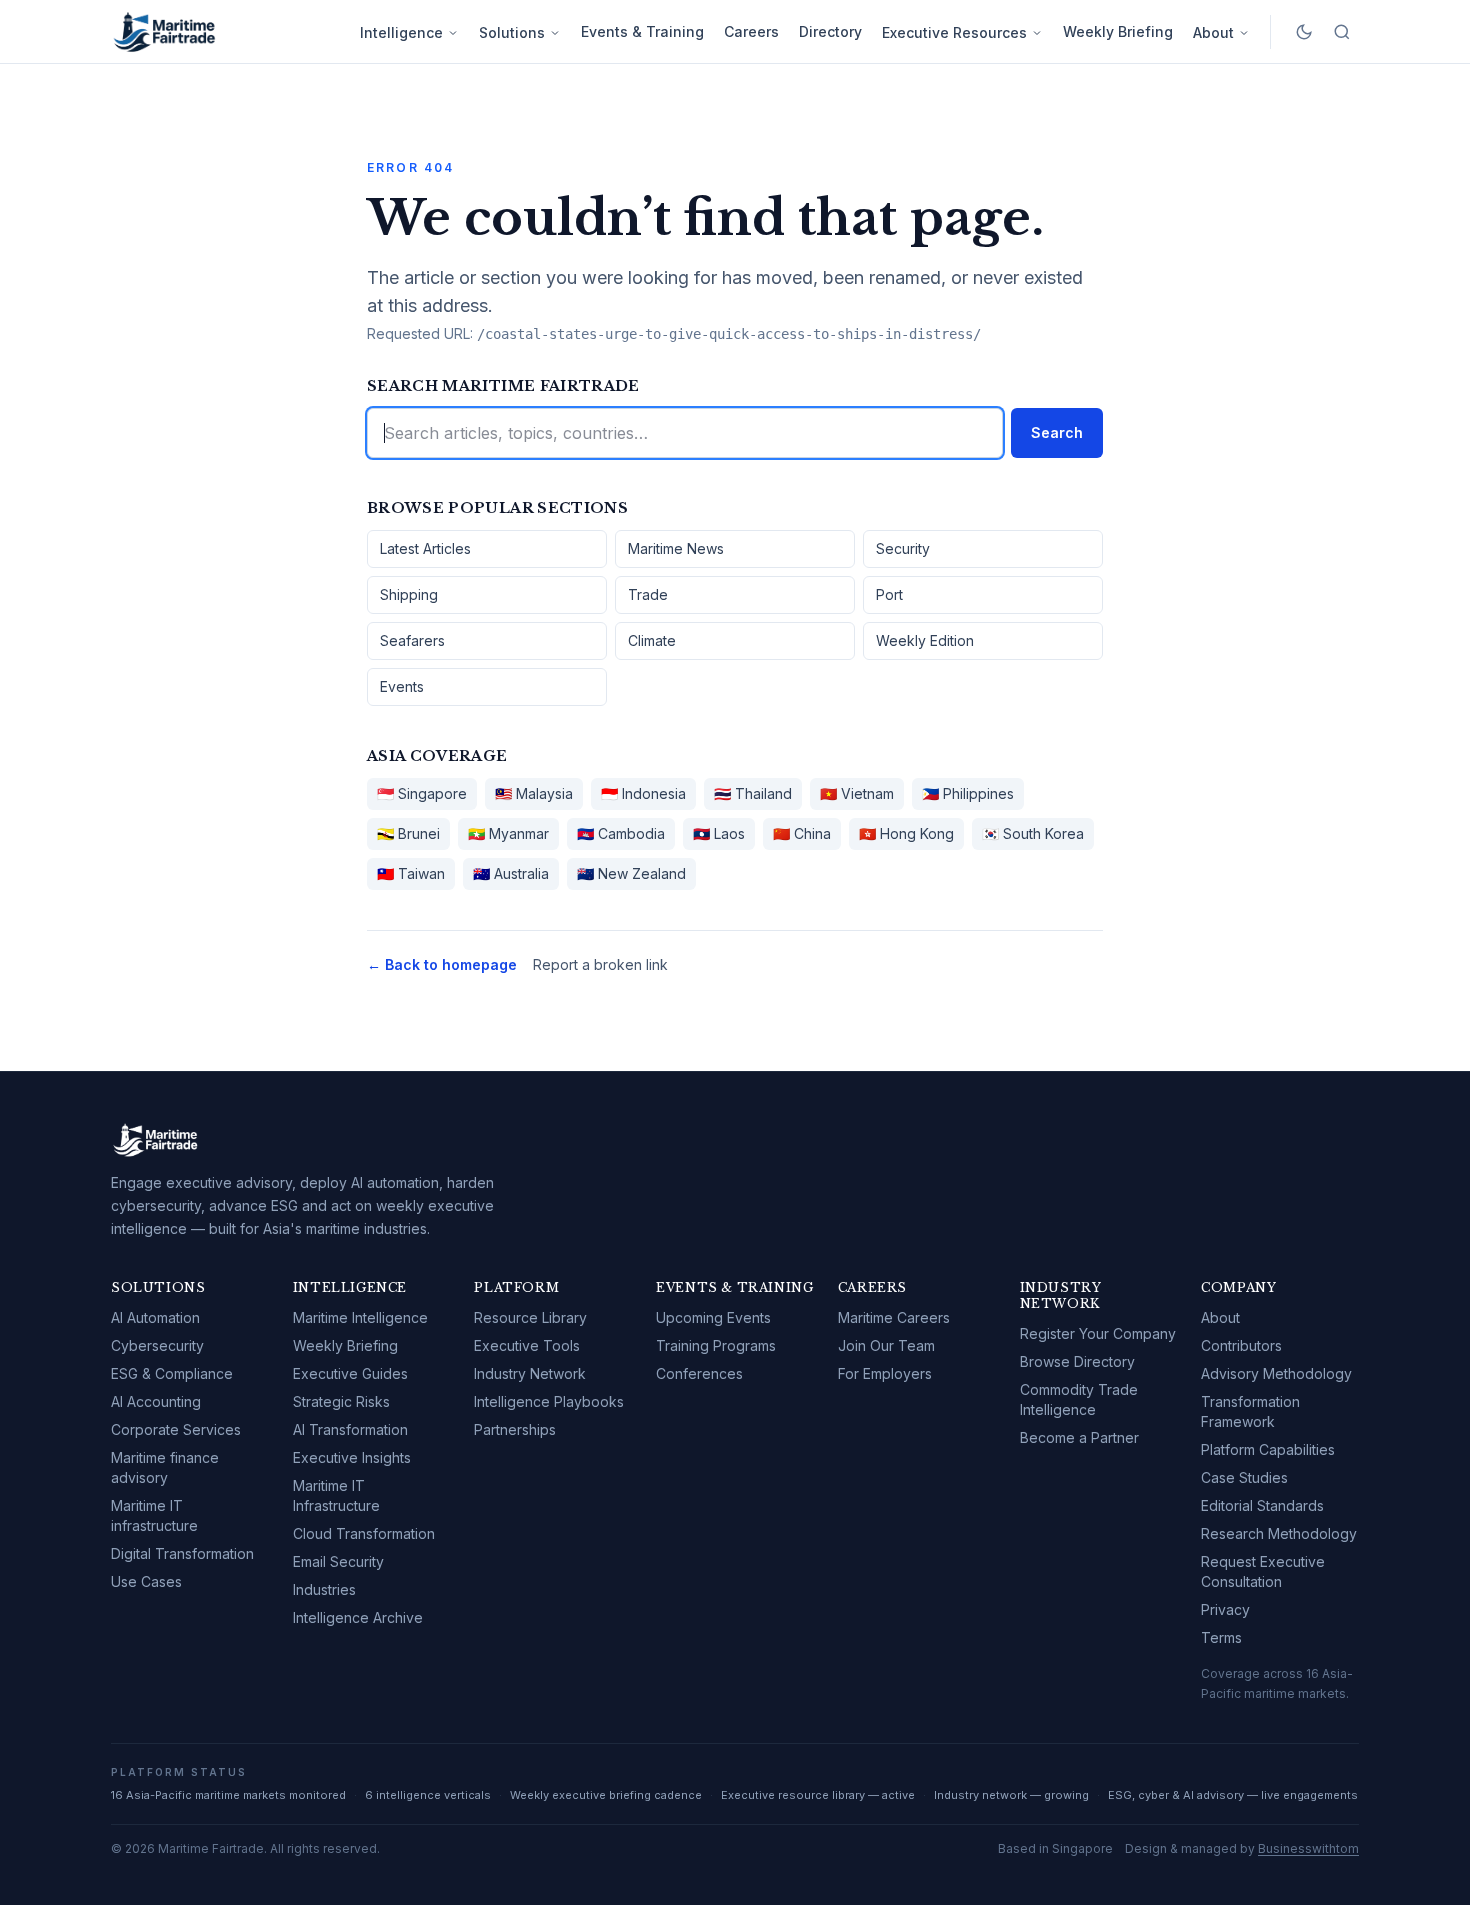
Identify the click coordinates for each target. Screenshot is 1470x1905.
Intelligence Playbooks (549, 1401)
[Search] (1342, 32)
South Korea (1033, 833)
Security (903, 548)
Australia (511, 873)
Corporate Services (176, 1429)
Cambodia (621, 833)
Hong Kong (906, 833)
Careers (751, 31)
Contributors (1241, 1345)
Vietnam (857, 793)
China (802, 833)
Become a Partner (1079, 1437)
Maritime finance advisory (165, 1467)
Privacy (1225, 1609)
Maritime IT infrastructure (154, 1515)
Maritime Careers (894, 1317)
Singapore (422, 793)
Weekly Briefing (1118, 31)
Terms (1221, 1637)
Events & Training (642, 31)
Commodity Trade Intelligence (1079, 1399)
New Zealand (631, 873)
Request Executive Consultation (1263, 1571)
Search (1057, 432)
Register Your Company (1098, 1333)
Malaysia (534, 793)
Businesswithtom (1308, 1848)
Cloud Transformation (364, 1533)
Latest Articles (425, 548)
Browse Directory (1077, 1361)
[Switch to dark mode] (1304, 32)
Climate (652, 640)
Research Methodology (1279, 1533)
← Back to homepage (442, 964)
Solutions (512, 32)
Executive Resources (954, 32)
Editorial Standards (1262, 1505)
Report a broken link (600, 964)
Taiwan (411, 873)
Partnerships (515, 1429)
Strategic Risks (341, 1401)
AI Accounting (156, 1401)
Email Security (338, 1561)
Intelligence (401, 32)
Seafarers (412, 640)
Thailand (753, 793)
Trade (648, 594)
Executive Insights (352, 1457)
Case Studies (1244, 1477)
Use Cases (146, 1581)
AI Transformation (350, 1429)
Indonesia (643, 793)
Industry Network (530, 1373)
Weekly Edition (925, 640)
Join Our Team (886, 1345)
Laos (719, 833)
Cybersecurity (157, 1345)
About (1213, 32)
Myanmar (508, 833)
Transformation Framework (1250, 1411)
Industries (324, 1589)
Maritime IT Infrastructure (336, 1495)
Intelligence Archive (358, 1617)
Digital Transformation (182, 1553)
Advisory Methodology (1276, 1373)
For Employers (885, 1373)
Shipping (409, 594)
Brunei (408, 833)
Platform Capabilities (1268, 1449)
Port (889, 594)
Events (402, 686)
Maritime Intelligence (360, 1317)
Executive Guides (350, 1373)
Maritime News (676, 548)
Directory (830, 31)
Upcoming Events (713, 1317)
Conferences (699, 1373)
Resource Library (530, 1317)
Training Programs (716, 1345)
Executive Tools (527, 1345)
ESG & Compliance (172, 1373)
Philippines (968, 793)
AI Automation (155, 1317)
